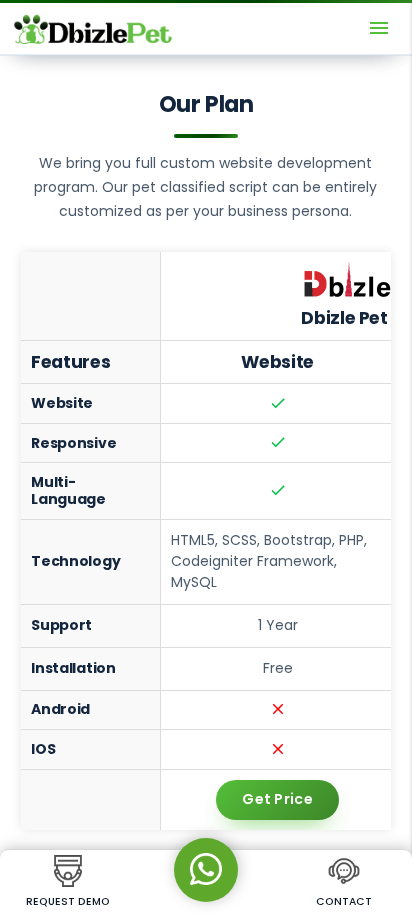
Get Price (277, 799)
